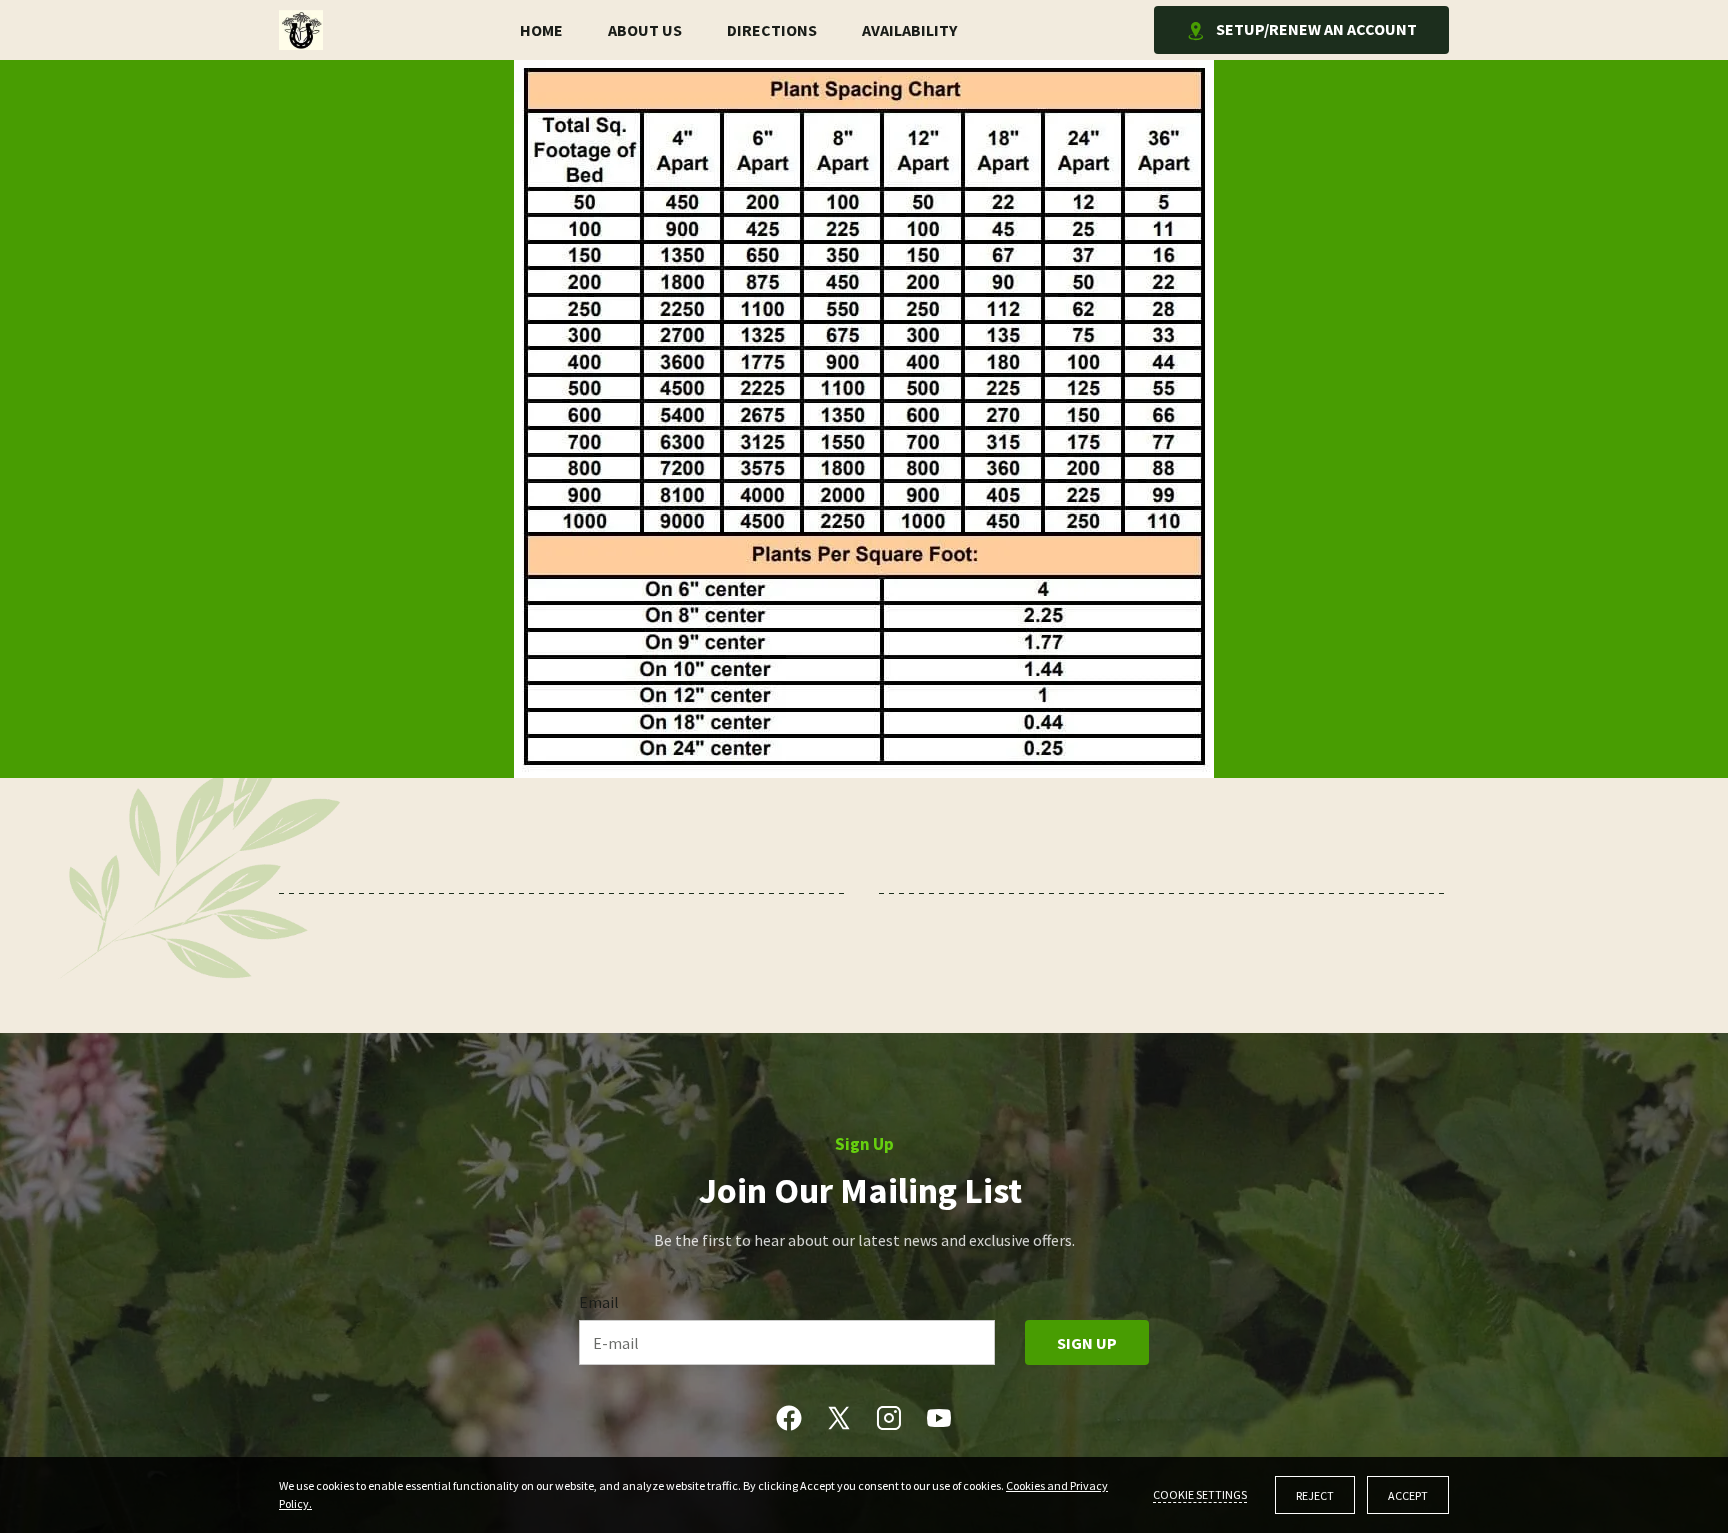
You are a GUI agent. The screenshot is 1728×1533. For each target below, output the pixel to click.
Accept (1408, 1495)
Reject (1315, 1495)
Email (599, 1302)
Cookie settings (1200, 1494)
